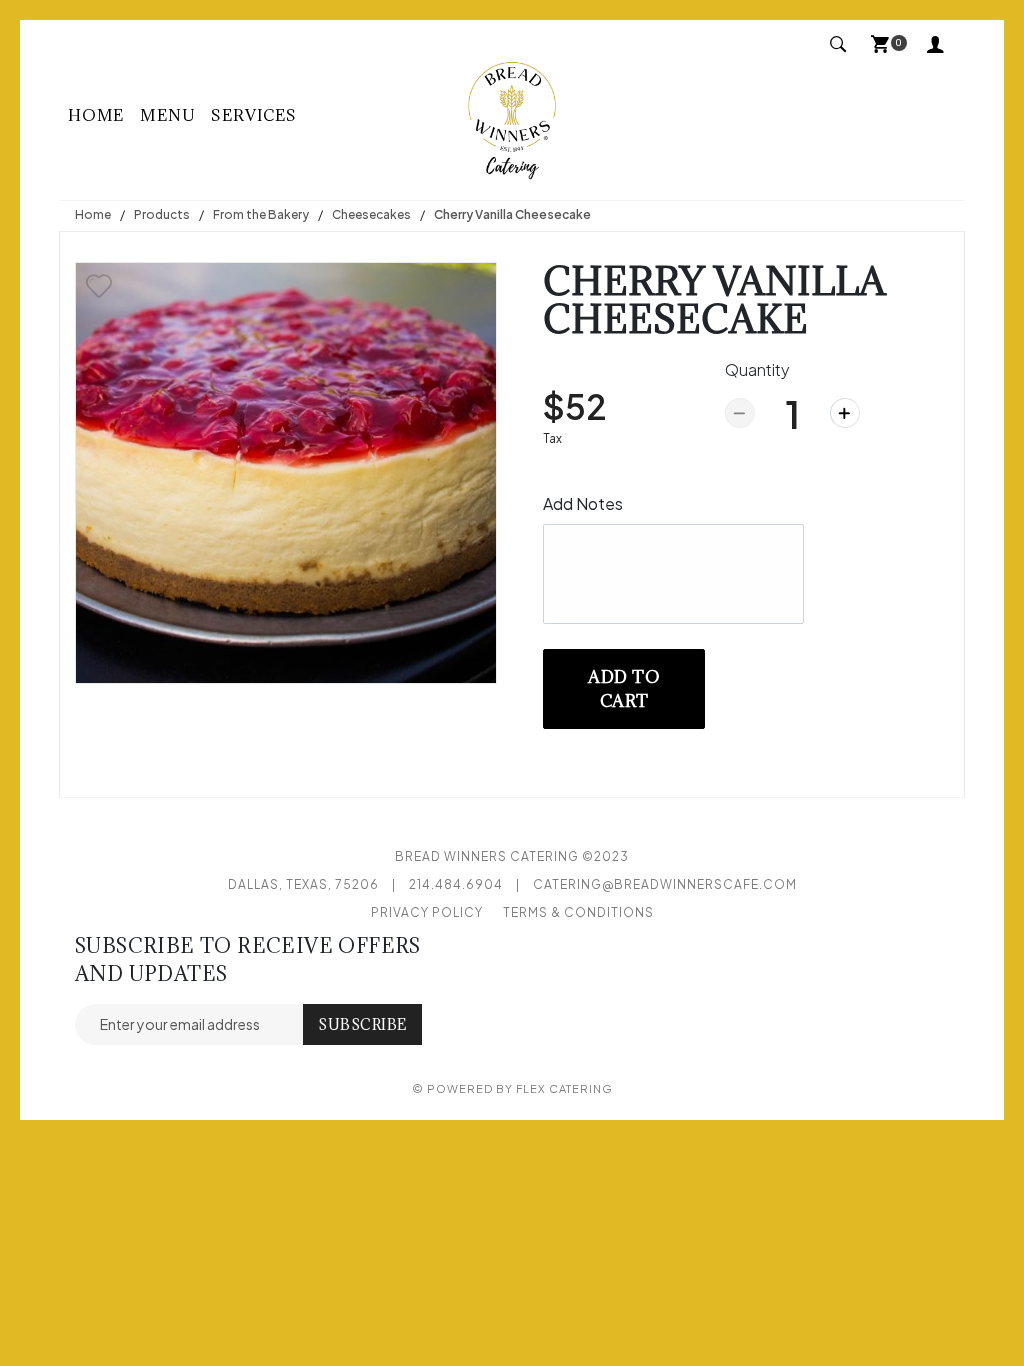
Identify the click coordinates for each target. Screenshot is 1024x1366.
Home (96, 115)
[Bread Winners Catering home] (512, 115)
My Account (940, 46)
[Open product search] (839, 45)
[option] (286, 473)
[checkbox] (99, 286)
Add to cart (624, 689)
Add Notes (583, 503)
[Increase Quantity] (845, 413)
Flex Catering (564, 1088)
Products (162, 214)
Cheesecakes (371, 214)
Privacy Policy (427, 912)
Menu (167, 115)
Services (253, 115)
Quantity (757, 369)
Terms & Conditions (578, 912)
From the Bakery (261, 214)
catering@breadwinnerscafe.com (665, 884)
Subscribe (362, 1024)
